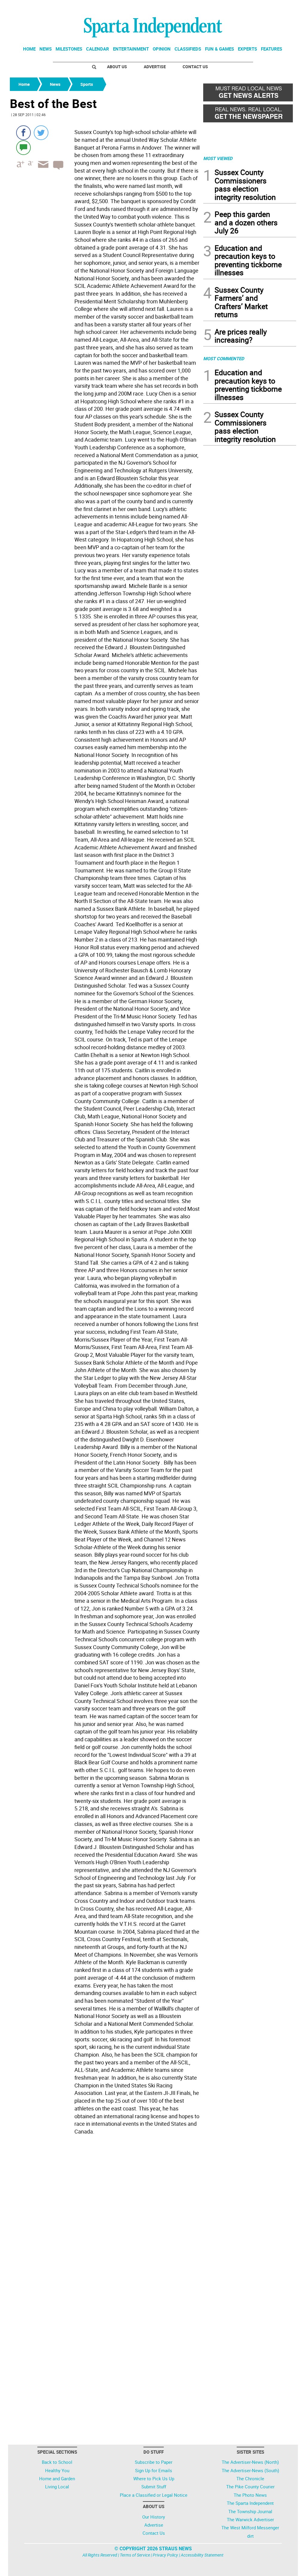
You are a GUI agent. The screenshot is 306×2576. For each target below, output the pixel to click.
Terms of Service (135, 2555)
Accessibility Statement (202, 2555)
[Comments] (23, 147)
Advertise (155, 67)
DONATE (282, 7)
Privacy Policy (165, 2555)
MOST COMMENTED (224, 358)
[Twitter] (41, 133)
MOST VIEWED (218, 158)
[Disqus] (105, 2213)
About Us (117, 67)
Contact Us (195, 67)
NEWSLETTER (248, 7)
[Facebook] (23, 133)
